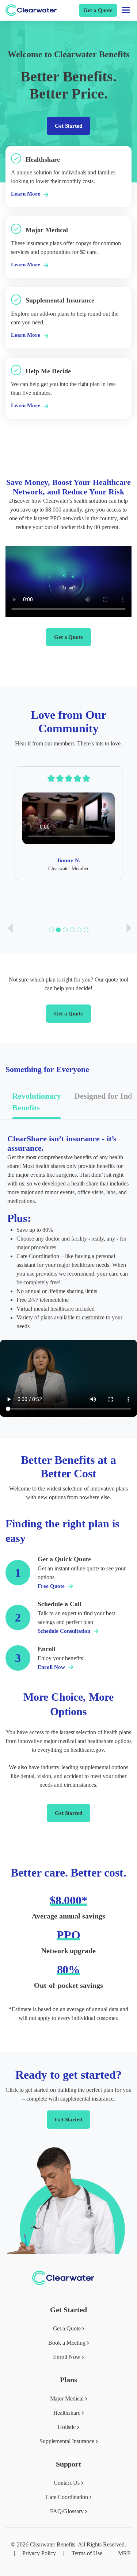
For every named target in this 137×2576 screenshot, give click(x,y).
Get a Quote (98, 10)
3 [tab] (65, 930)
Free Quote (52, 1586)
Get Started (69, 126)
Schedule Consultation (65, 1631)
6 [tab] (86, 930)
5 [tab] (79, 930)
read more (17, 150)
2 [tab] (58, 930)
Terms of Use (87, 2553)
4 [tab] (72, 930)
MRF (124, 2553)
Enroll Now (52, 1667)
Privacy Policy (39, 2553)
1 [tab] (51, 930)
